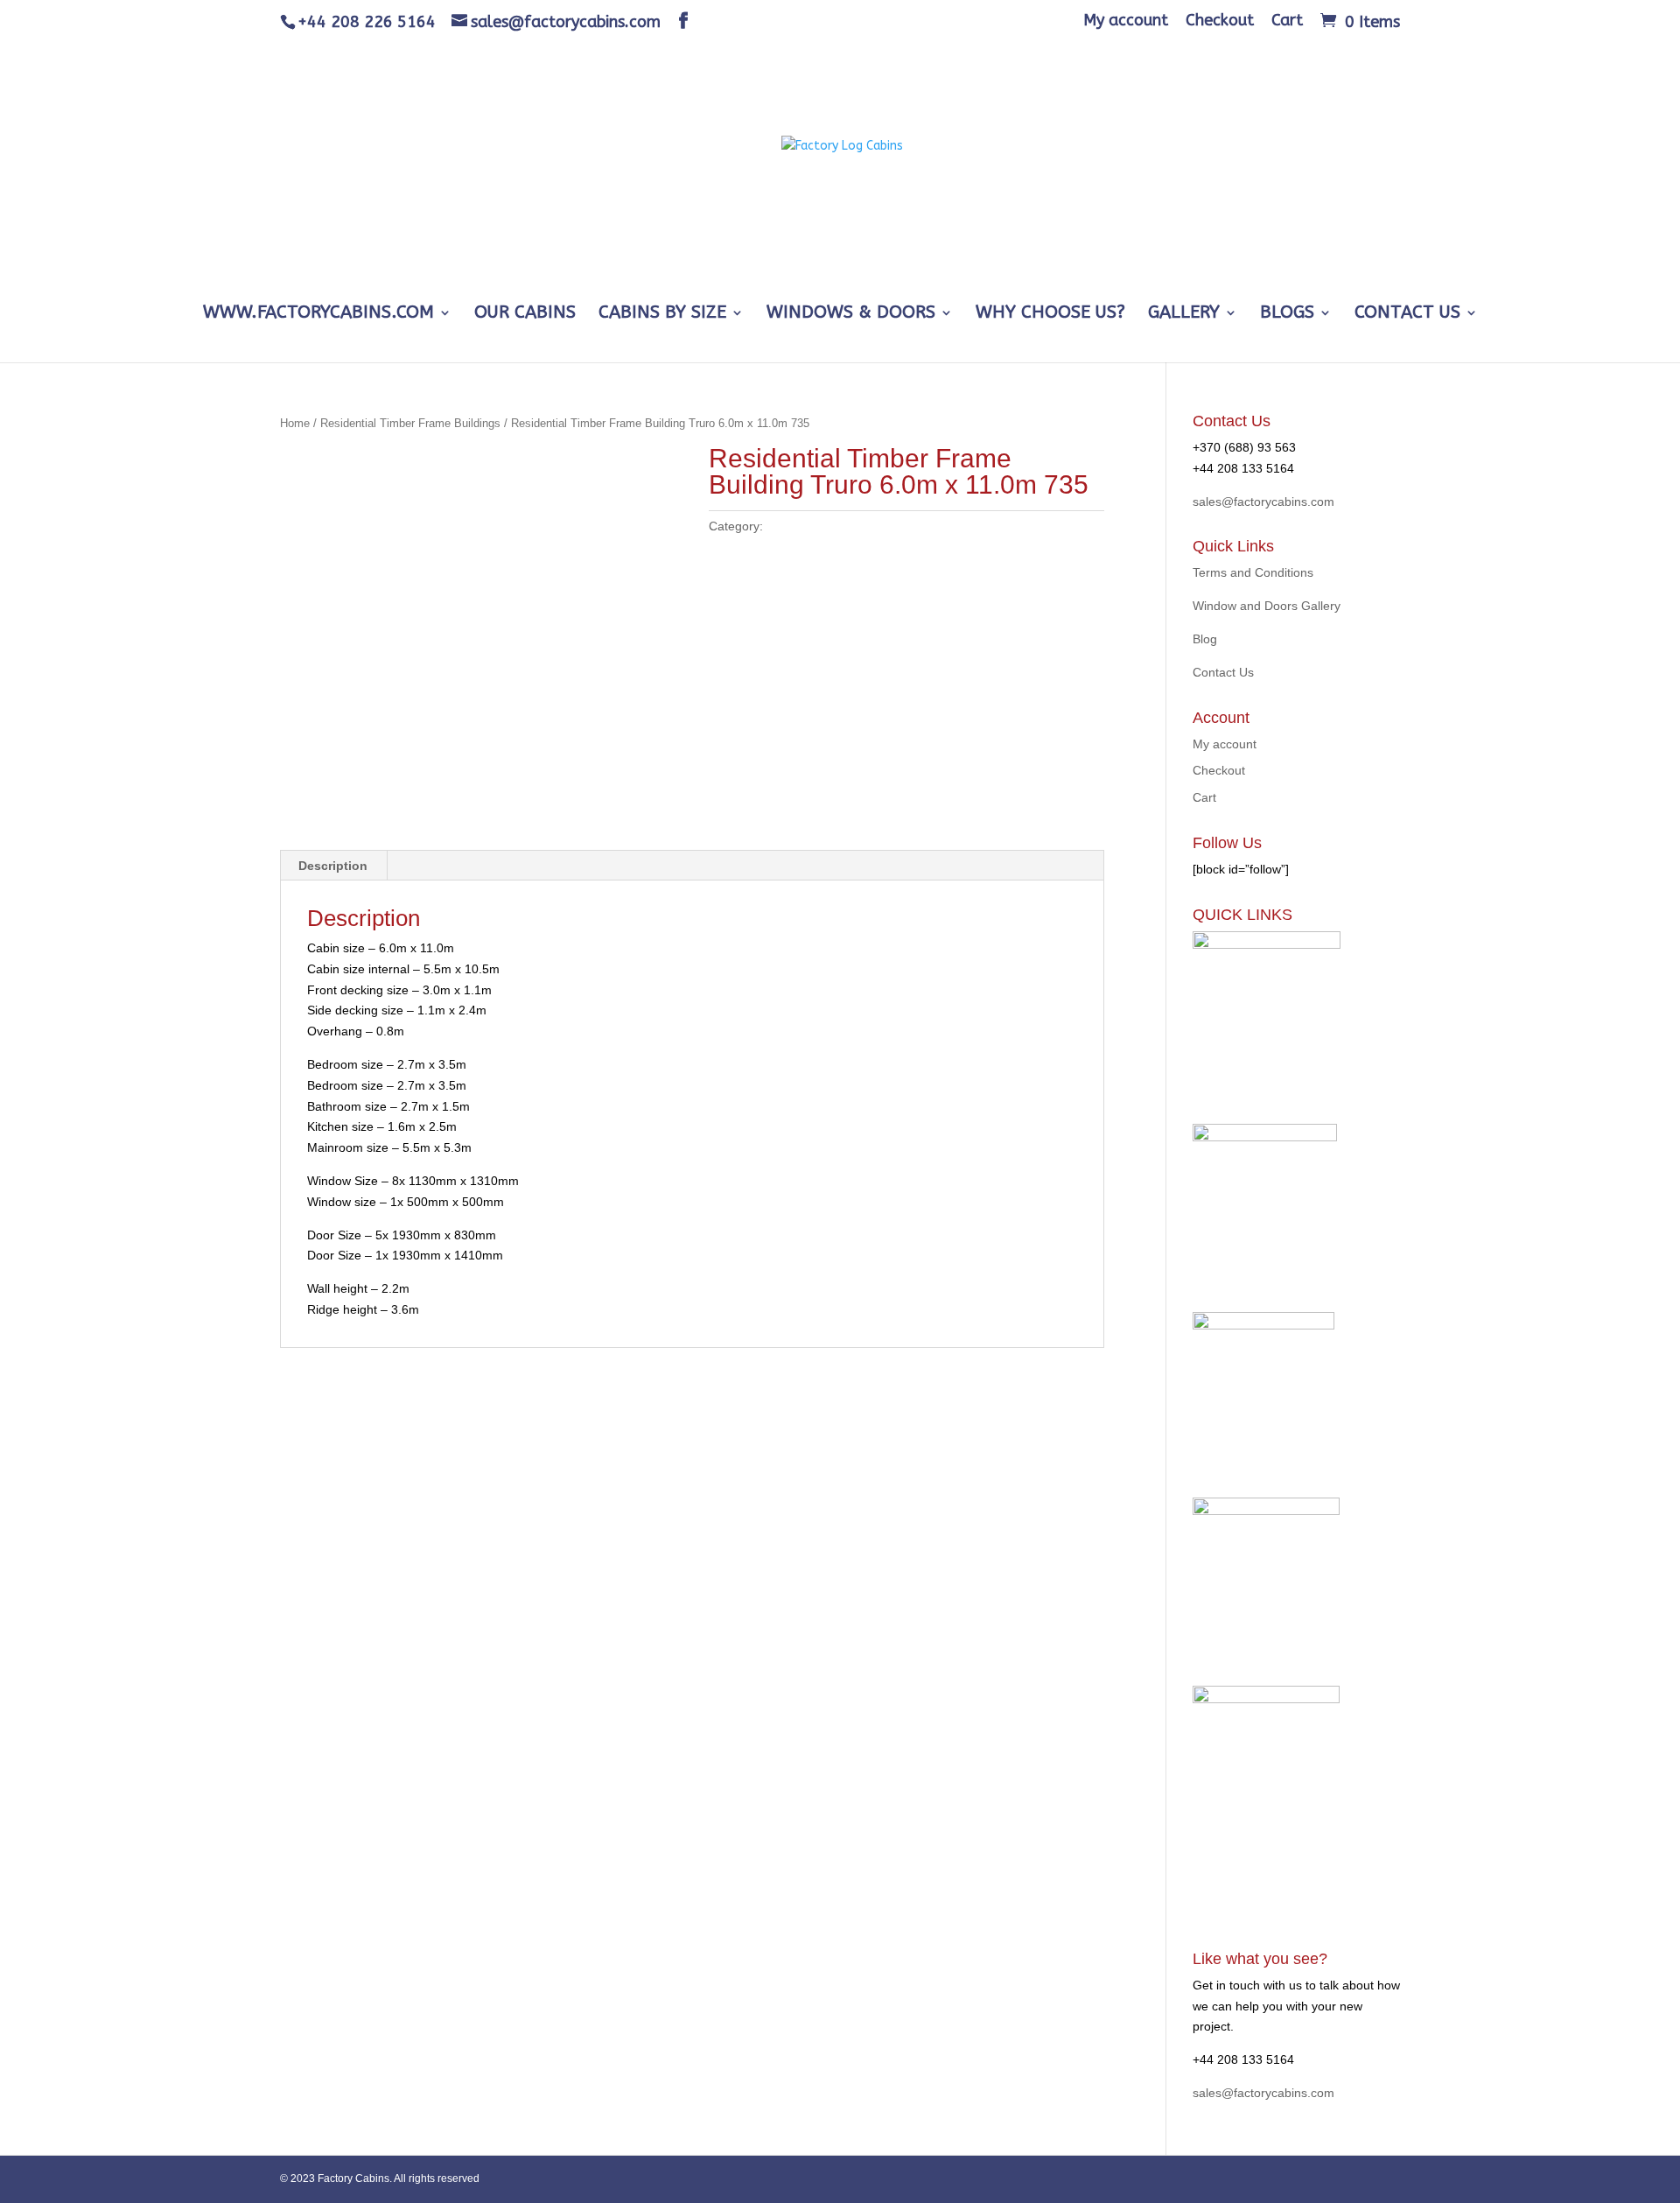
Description (333, 866)
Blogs (1287, 314)
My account (1126, 21)
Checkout (1220, 21)
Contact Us (1407, 314)
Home (295, 423)
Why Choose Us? (1050, 314)
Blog (1205, 639)
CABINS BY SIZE (662, 314)
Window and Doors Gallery (1267, 606)
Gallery (1184, 314)
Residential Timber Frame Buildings (410, 423)
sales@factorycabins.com (1263, 502)
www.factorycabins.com (318, 314)
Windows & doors (851, 314)
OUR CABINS (525, 314)
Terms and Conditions (1253, 572)
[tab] (333, 866)
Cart (1287, 21)
